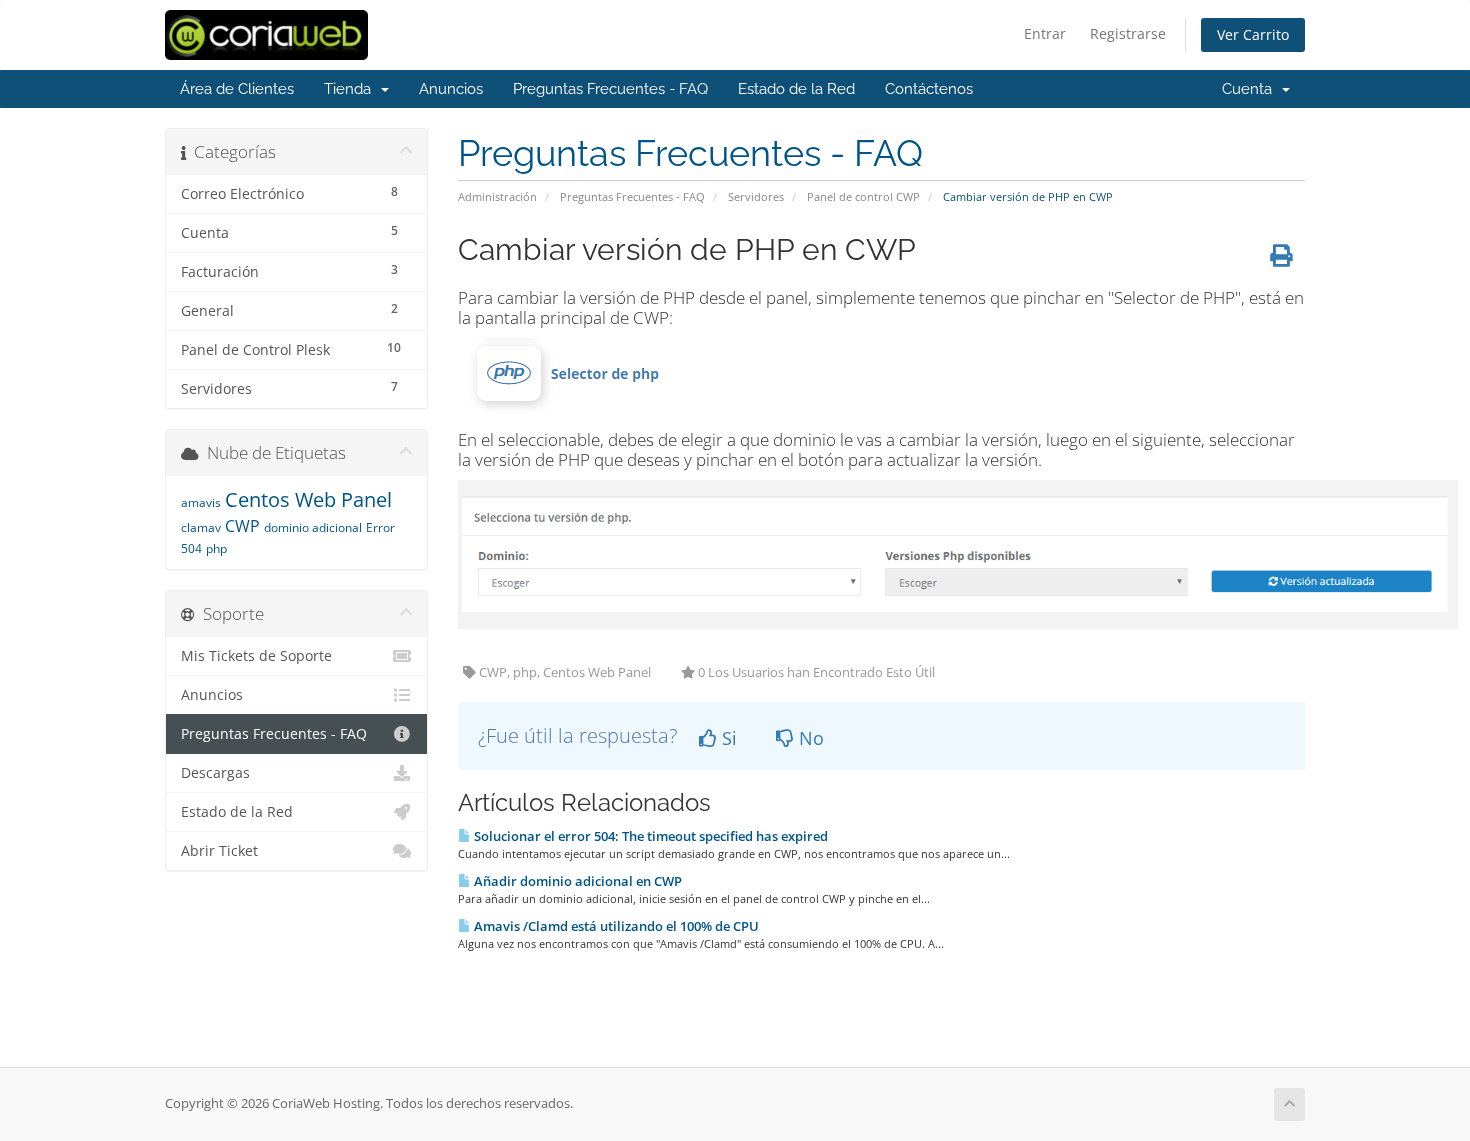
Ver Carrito (1253, 34)
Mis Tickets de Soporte (256, 656)
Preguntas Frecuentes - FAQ (610, 89)
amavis (201, 502)
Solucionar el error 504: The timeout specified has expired (649, 836)
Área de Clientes (237, 89)
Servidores (756, 196)
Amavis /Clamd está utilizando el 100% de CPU (615, 926)
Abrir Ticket (219, 851)
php (216, 548)
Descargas (215, 773)
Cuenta (1251, 89)
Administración (497, 196)
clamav (201, 527)
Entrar (1045, 33)
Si (727, 738)
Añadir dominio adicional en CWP (576, 881)
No (809, 738)
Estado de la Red (796, 89)
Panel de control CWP (863, 196)
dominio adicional (313, 527)
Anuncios (451, 89)
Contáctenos (929, 89)
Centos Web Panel (308, 499)
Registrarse (1128, 33)
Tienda (351, 89)
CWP (242, 526)
